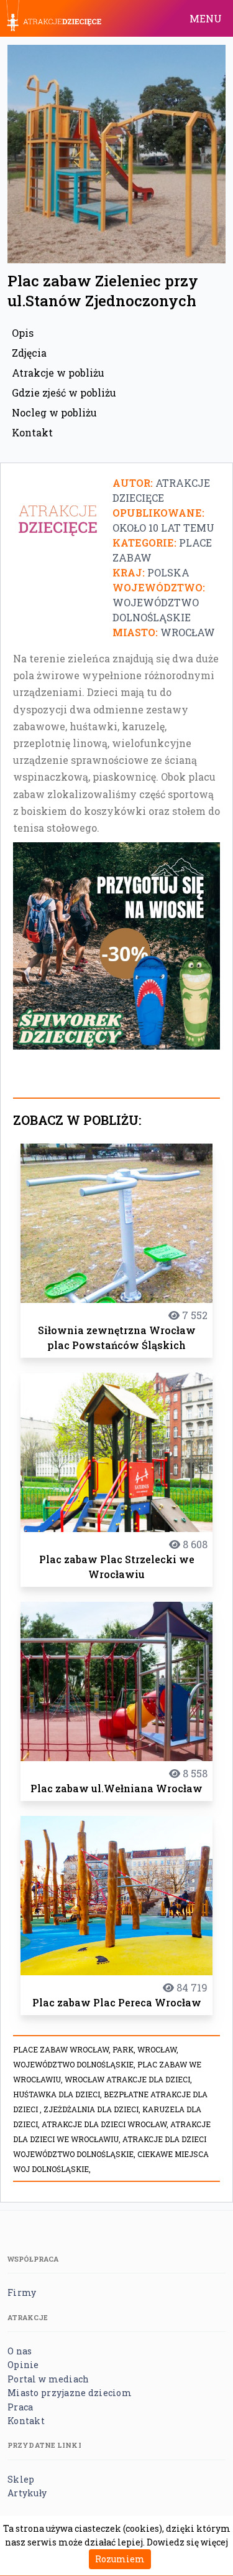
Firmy (22, 2292)
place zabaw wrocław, (63, 2049)
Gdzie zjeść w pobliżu (64, 393)
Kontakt (32, 432)
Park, (125, 2049)
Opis (23, 333)
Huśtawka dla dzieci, (58, 2094)
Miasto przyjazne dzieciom (70, 2393)
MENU (206, 18)
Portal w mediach (48, 2379)
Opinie (23, 2365)
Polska (168, 572)
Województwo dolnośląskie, (75, 2064)
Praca (20, 2407)
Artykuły (27, 2493)
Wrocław (188, 632)
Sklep (21, 2479)
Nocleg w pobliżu (54, 412)
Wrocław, (158, 2049)
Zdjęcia (29, 353)
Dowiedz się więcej (187, 2542)
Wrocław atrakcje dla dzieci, (128, 2079)
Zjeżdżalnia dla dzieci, (93, 2109)
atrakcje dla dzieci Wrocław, (106, 2124)
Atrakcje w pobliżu (58, 373)
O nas (20, 2351)
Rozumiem (120, 2559)
